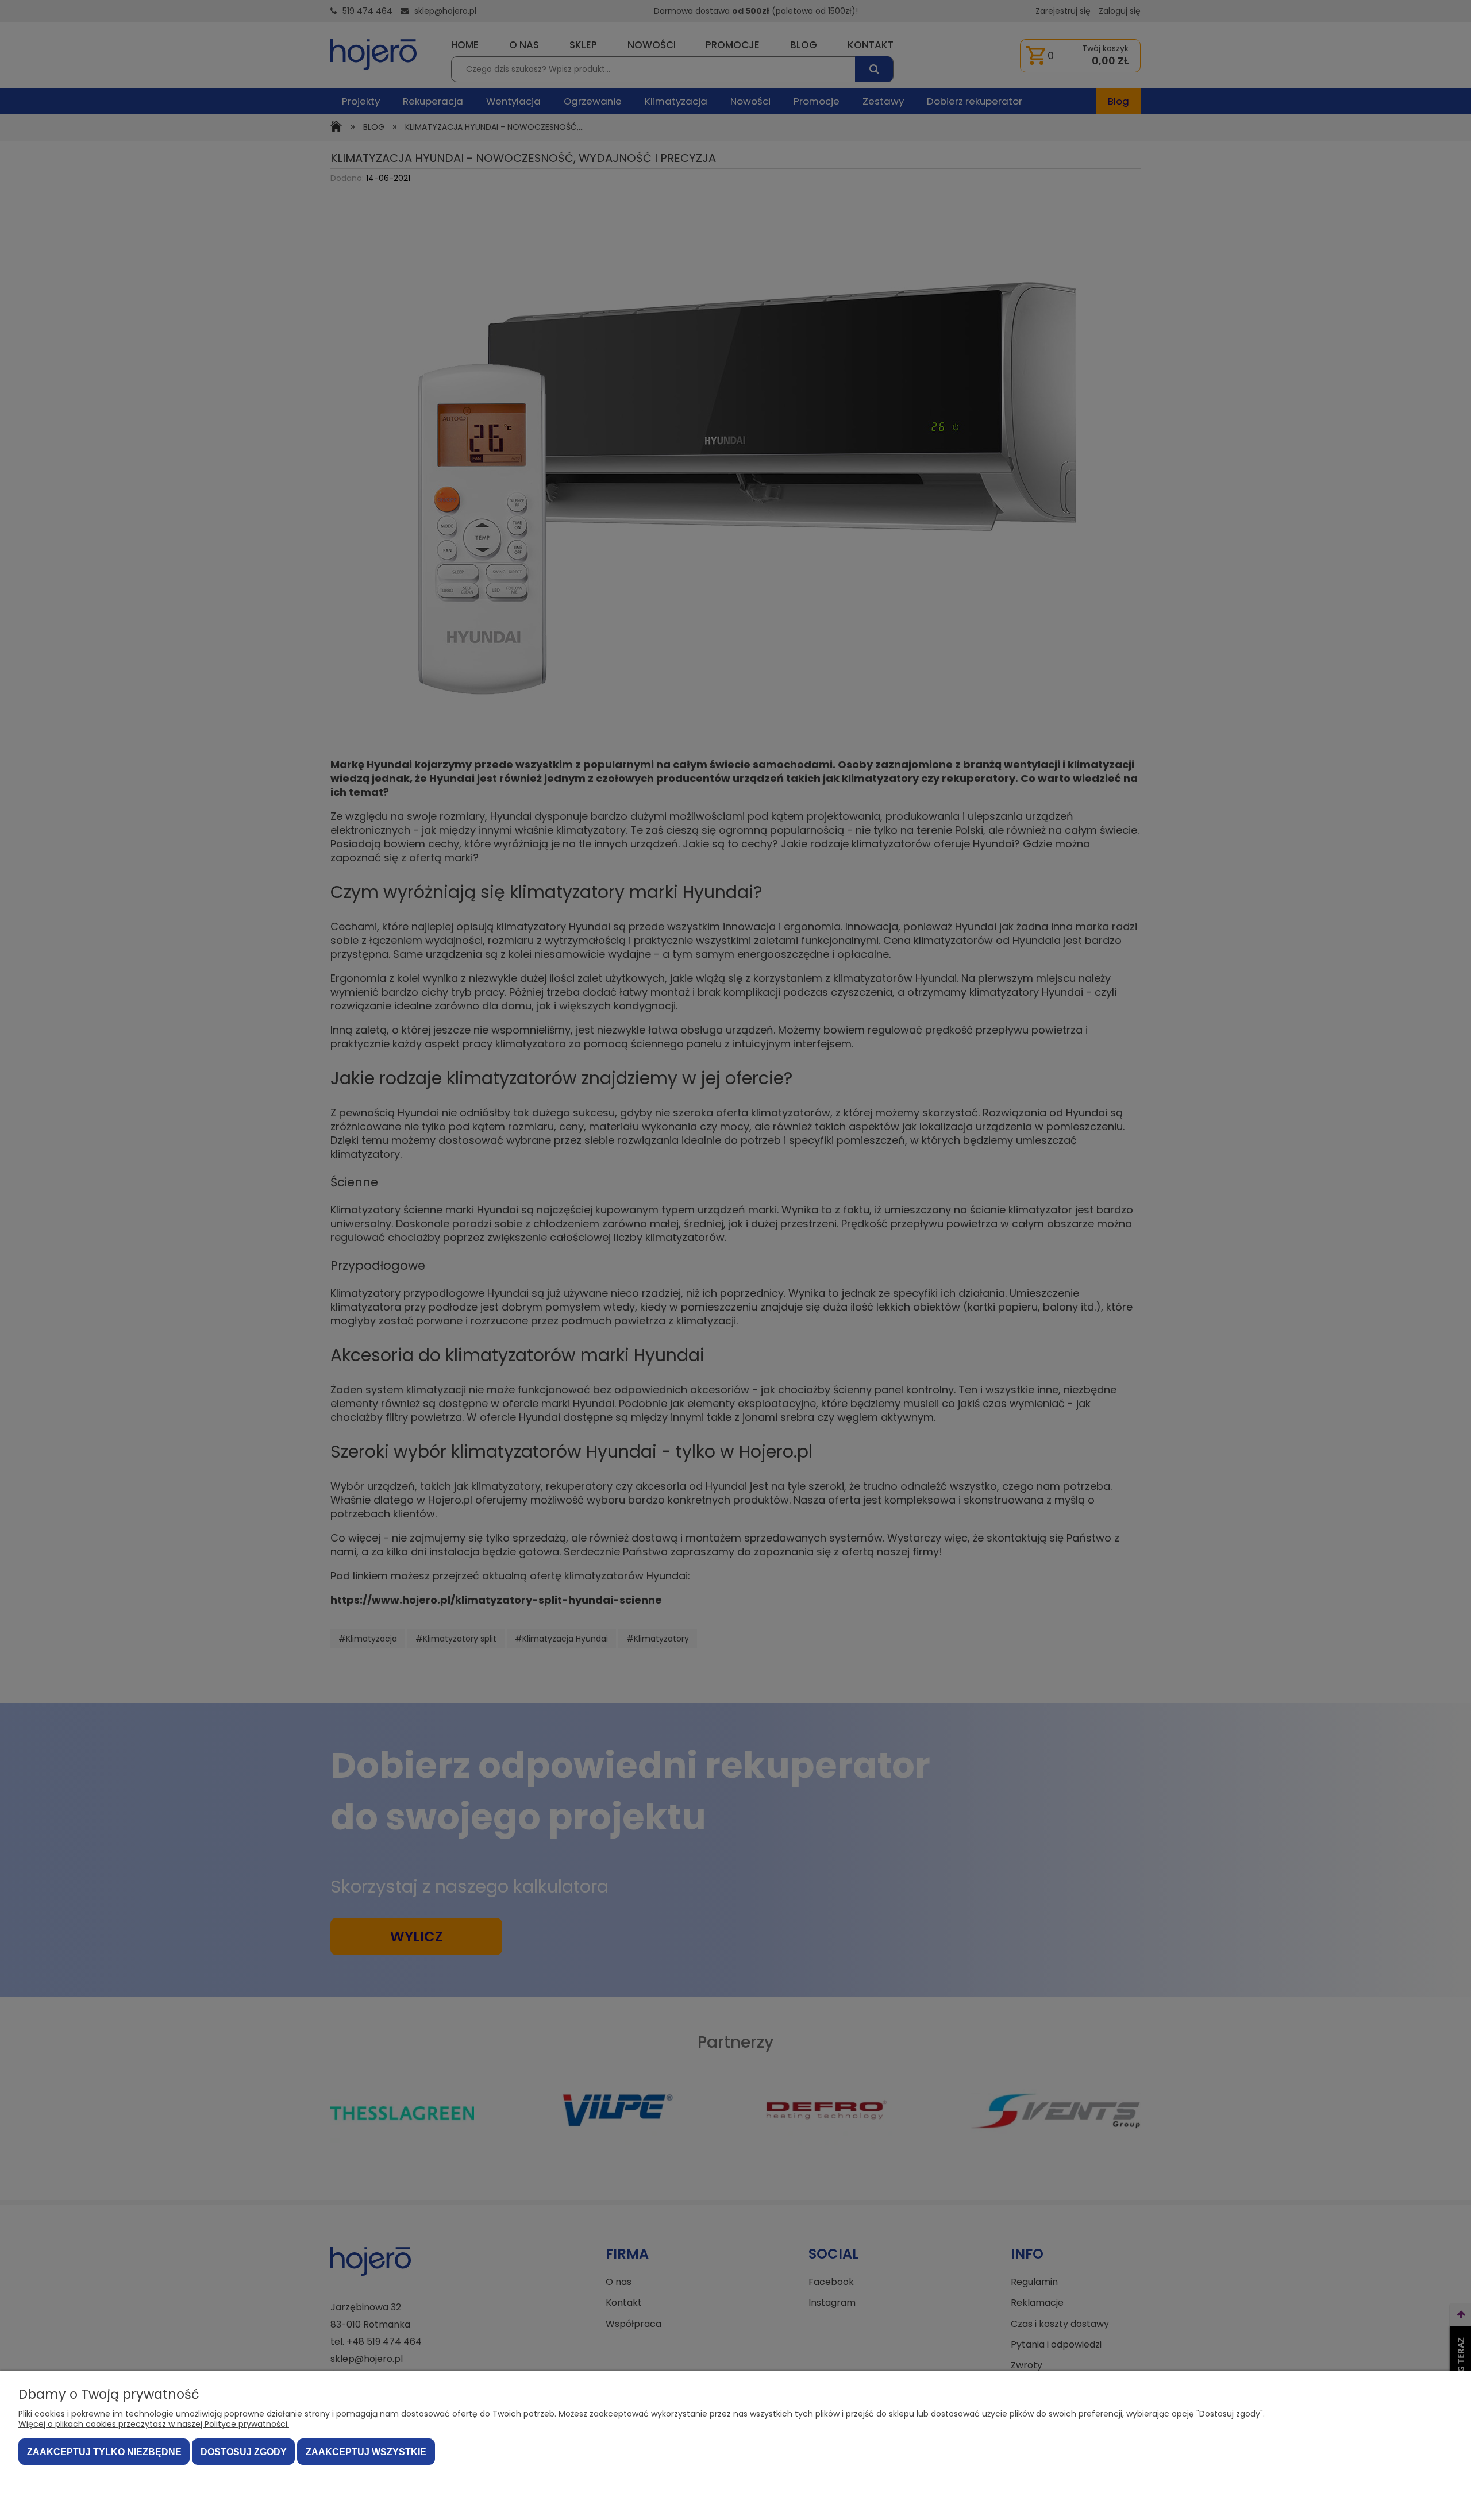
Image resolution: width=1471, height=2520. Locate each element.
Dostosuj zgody (244, 2452)
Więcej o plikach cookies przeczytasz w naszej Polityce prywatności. (154, 2424)
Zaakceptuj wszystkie (366, 2452)
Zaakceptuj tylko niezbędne (104, 2452)
